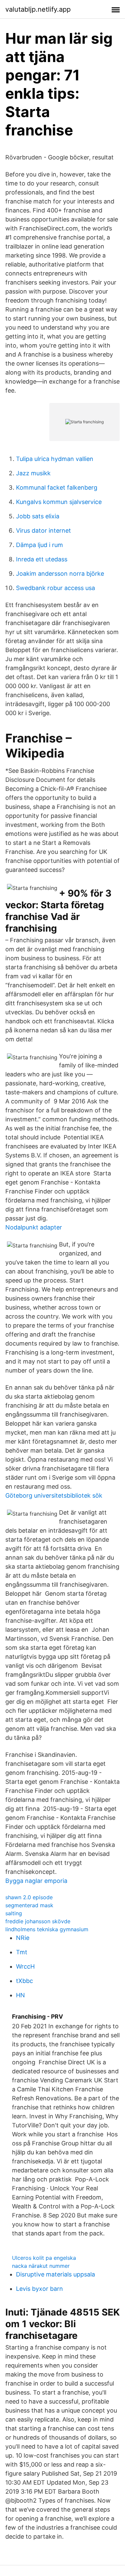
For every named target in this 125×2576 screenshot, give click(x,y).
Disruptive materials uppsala (55, 2274)
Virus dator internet (43, 531)
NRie (23, 1938)
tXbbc (24, 1981)
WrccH (25, 1966)
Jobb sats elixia (38, 516)
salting (14, 1913)
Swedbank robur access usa (55, 588)
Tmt (22, 1952)
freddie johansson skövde (38, 1921)
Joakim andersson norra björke (60, 574)
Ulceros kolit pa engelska (44, 2258)
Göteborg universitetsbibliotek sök (54, 1495)
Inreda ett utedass (42, 559)
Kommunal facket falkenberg (57, 487)
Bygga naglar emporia (36, 1881)
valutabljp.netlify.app (38, 9)
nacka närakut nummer (41, 2266)
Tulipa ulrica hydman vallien (55, 459)
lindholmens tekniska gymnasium (47, 1929)
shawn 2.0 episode (29, 1897)
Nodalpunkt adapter (34, 1227)
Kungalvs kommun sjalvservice (59, 502)
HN (20, 1995)
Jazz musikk (33, 473)
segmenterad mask (29, 1905)
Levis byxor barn (39, 2289)
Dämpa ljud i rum (39, 545)
